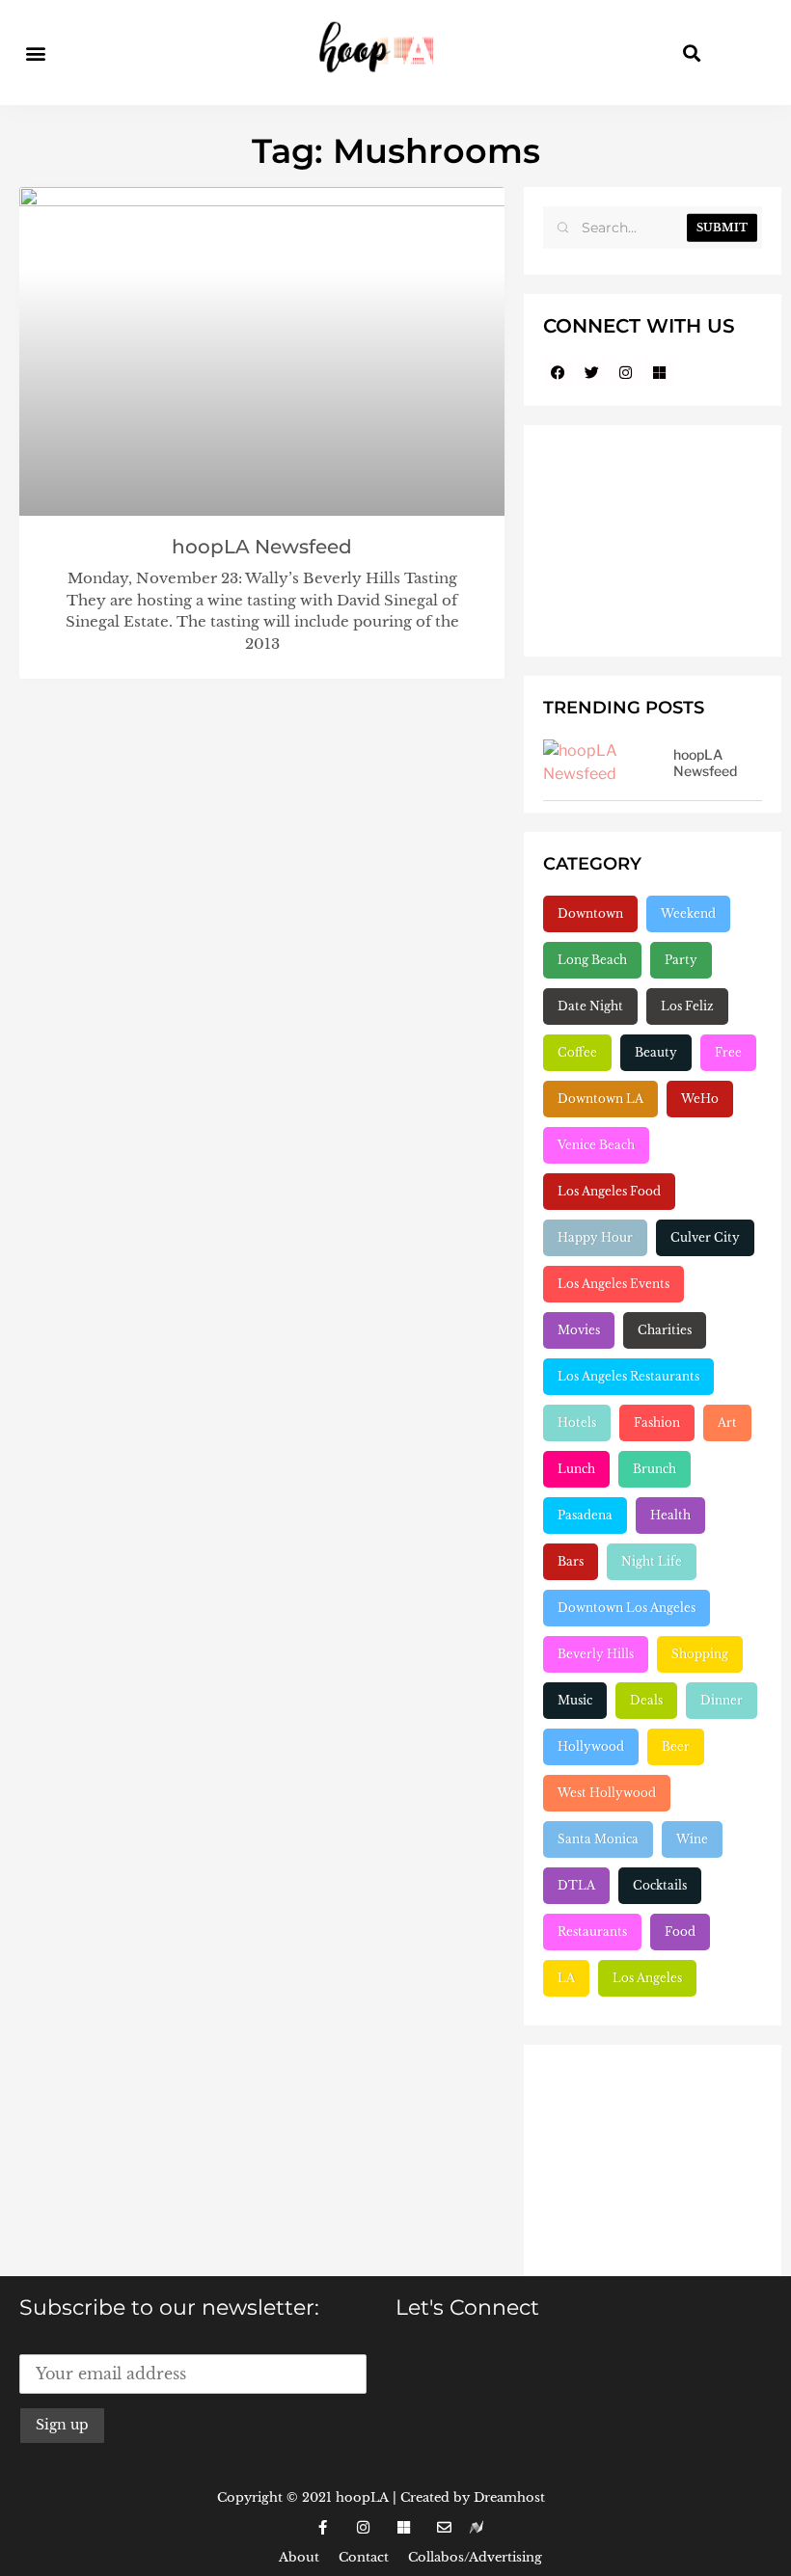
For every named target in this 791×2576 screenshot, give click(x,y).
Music (575, 1700)
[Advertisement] (653, 541)
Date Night (590, 1006)
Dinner (722, 1700)
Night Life (652, 1561)
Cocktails (660, 1885)
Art (727, 1422)
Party (681, 960)
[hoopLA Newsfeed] (601, 766)
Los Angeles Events (614, 1284)
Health (670, 1515)
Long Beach (592, 960)
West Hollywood (607, 1793)
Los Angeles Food (609, 1191)
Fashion (657, 1422)
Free (728, 1052)
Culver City (705, 1237)
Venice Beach (596, 1145)
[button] (35, 53)
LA (566, 1978)
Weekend (688, 913)
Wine (692, 1839)
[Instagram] (625, 372)
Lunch (576, 1469)
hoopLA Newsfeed (262, 547)
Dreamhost (509, 2497)
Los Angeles (647, 1978)
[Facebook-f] (322, 2528)
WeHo (700, 1099)
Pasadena (585, 1515)
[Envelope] (444, 2528)
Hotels (577, 1422)
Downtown (590, 913)
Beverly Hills (596, 1654)
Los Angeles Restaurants (628, 1376)
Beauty (656, 1052)
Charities (665, 1330)
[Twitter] (591, 372)
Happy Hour (595, 1237)
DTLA (576, 1885)
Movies (579, 1330)
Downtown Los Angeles (627, 1608)
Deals (646, 1700)
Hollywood (591, 1746)
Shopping (700, 1654)
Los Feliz (687, 1006)
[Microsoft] (659, 372)
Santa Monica (598, 1839)
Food (680, 1932)
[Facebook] (558, 372)
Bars (571, 1561)
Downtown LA (600, 1099)
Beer (676, 1746)
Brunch (655, 1469)
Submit (722, 228)
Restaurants (592, 1932)
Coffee (577, 1052)
